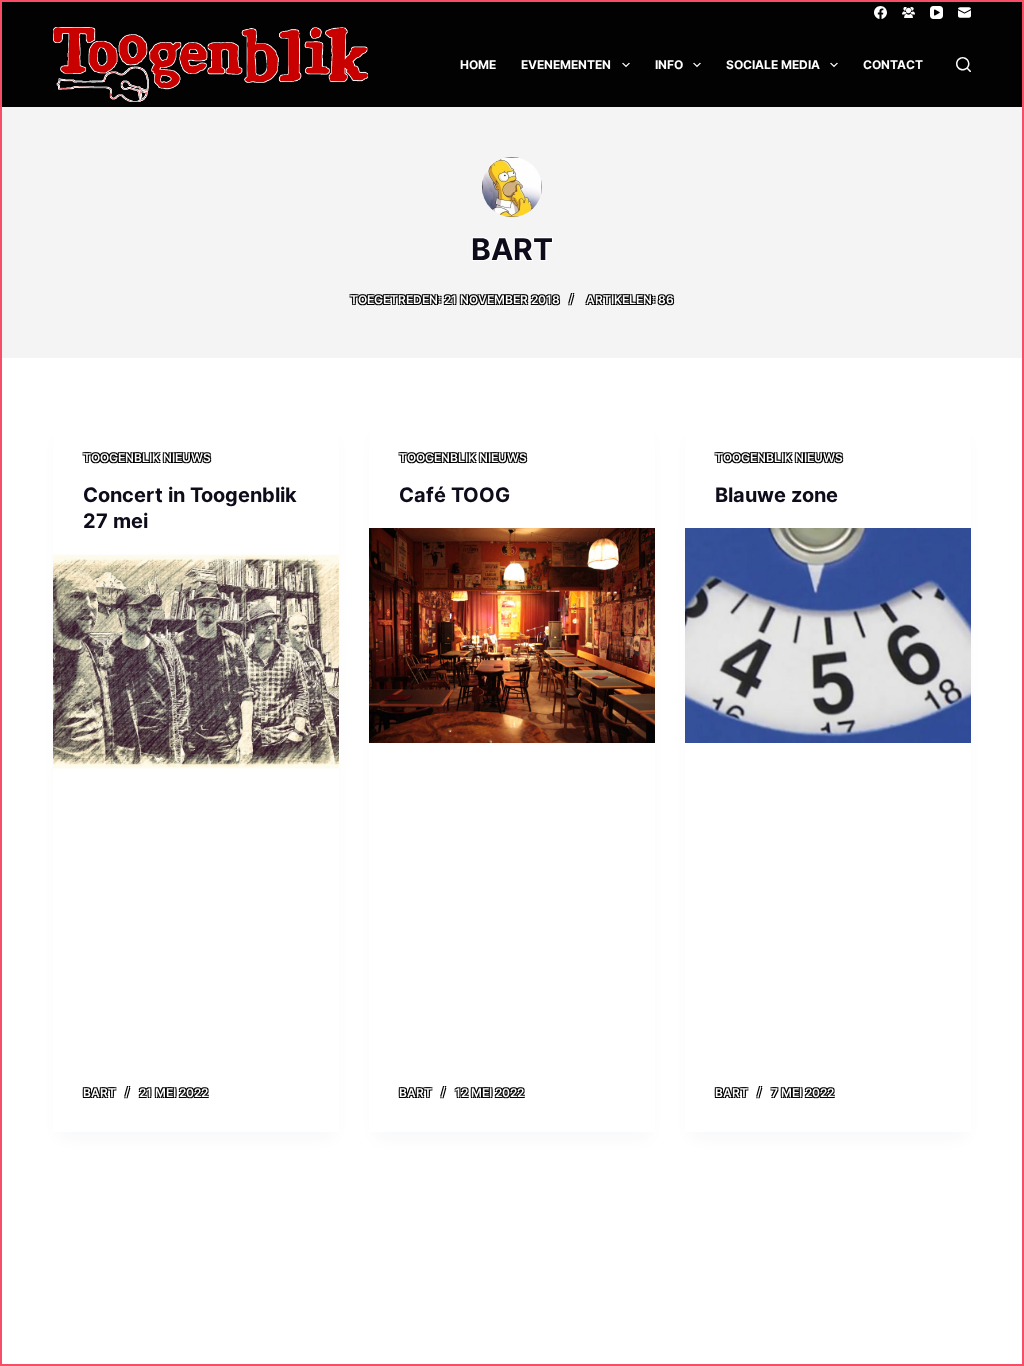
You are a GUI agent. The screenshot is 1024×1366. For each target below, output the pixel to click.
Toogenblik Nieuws (147, 457)
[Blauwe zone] (828, 635)
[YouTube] (936, 12)
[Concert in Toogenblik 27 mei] (196, 661)
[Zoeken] (963, 64)
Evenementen (566, 64)
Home (478, 64)
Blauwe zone (776, 495)
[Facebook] (880, 12)
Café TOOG (454, 495)
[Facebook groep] (908, 12)
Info (669, 64)
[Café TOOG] (512, 635)
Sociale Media (773, 64)
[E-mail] (964, 12)
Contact (893, 64)
